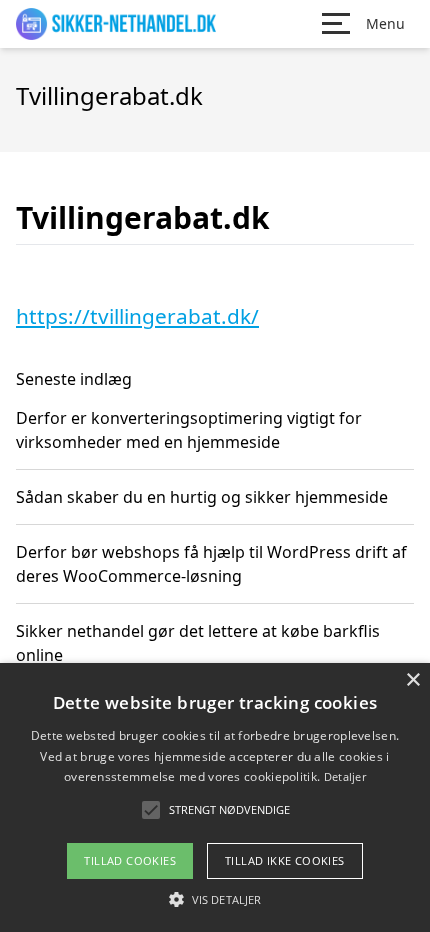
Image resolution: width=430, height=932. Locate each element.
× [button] (412, 680)
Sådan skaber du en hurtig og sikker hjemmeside (202, 497)
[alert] (215, 797)
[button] (215, 899)
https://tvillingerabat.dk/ (137, 316)
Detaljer (345, 776)
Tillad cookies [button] (130, 860)
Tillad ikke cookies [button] (285, 860)
